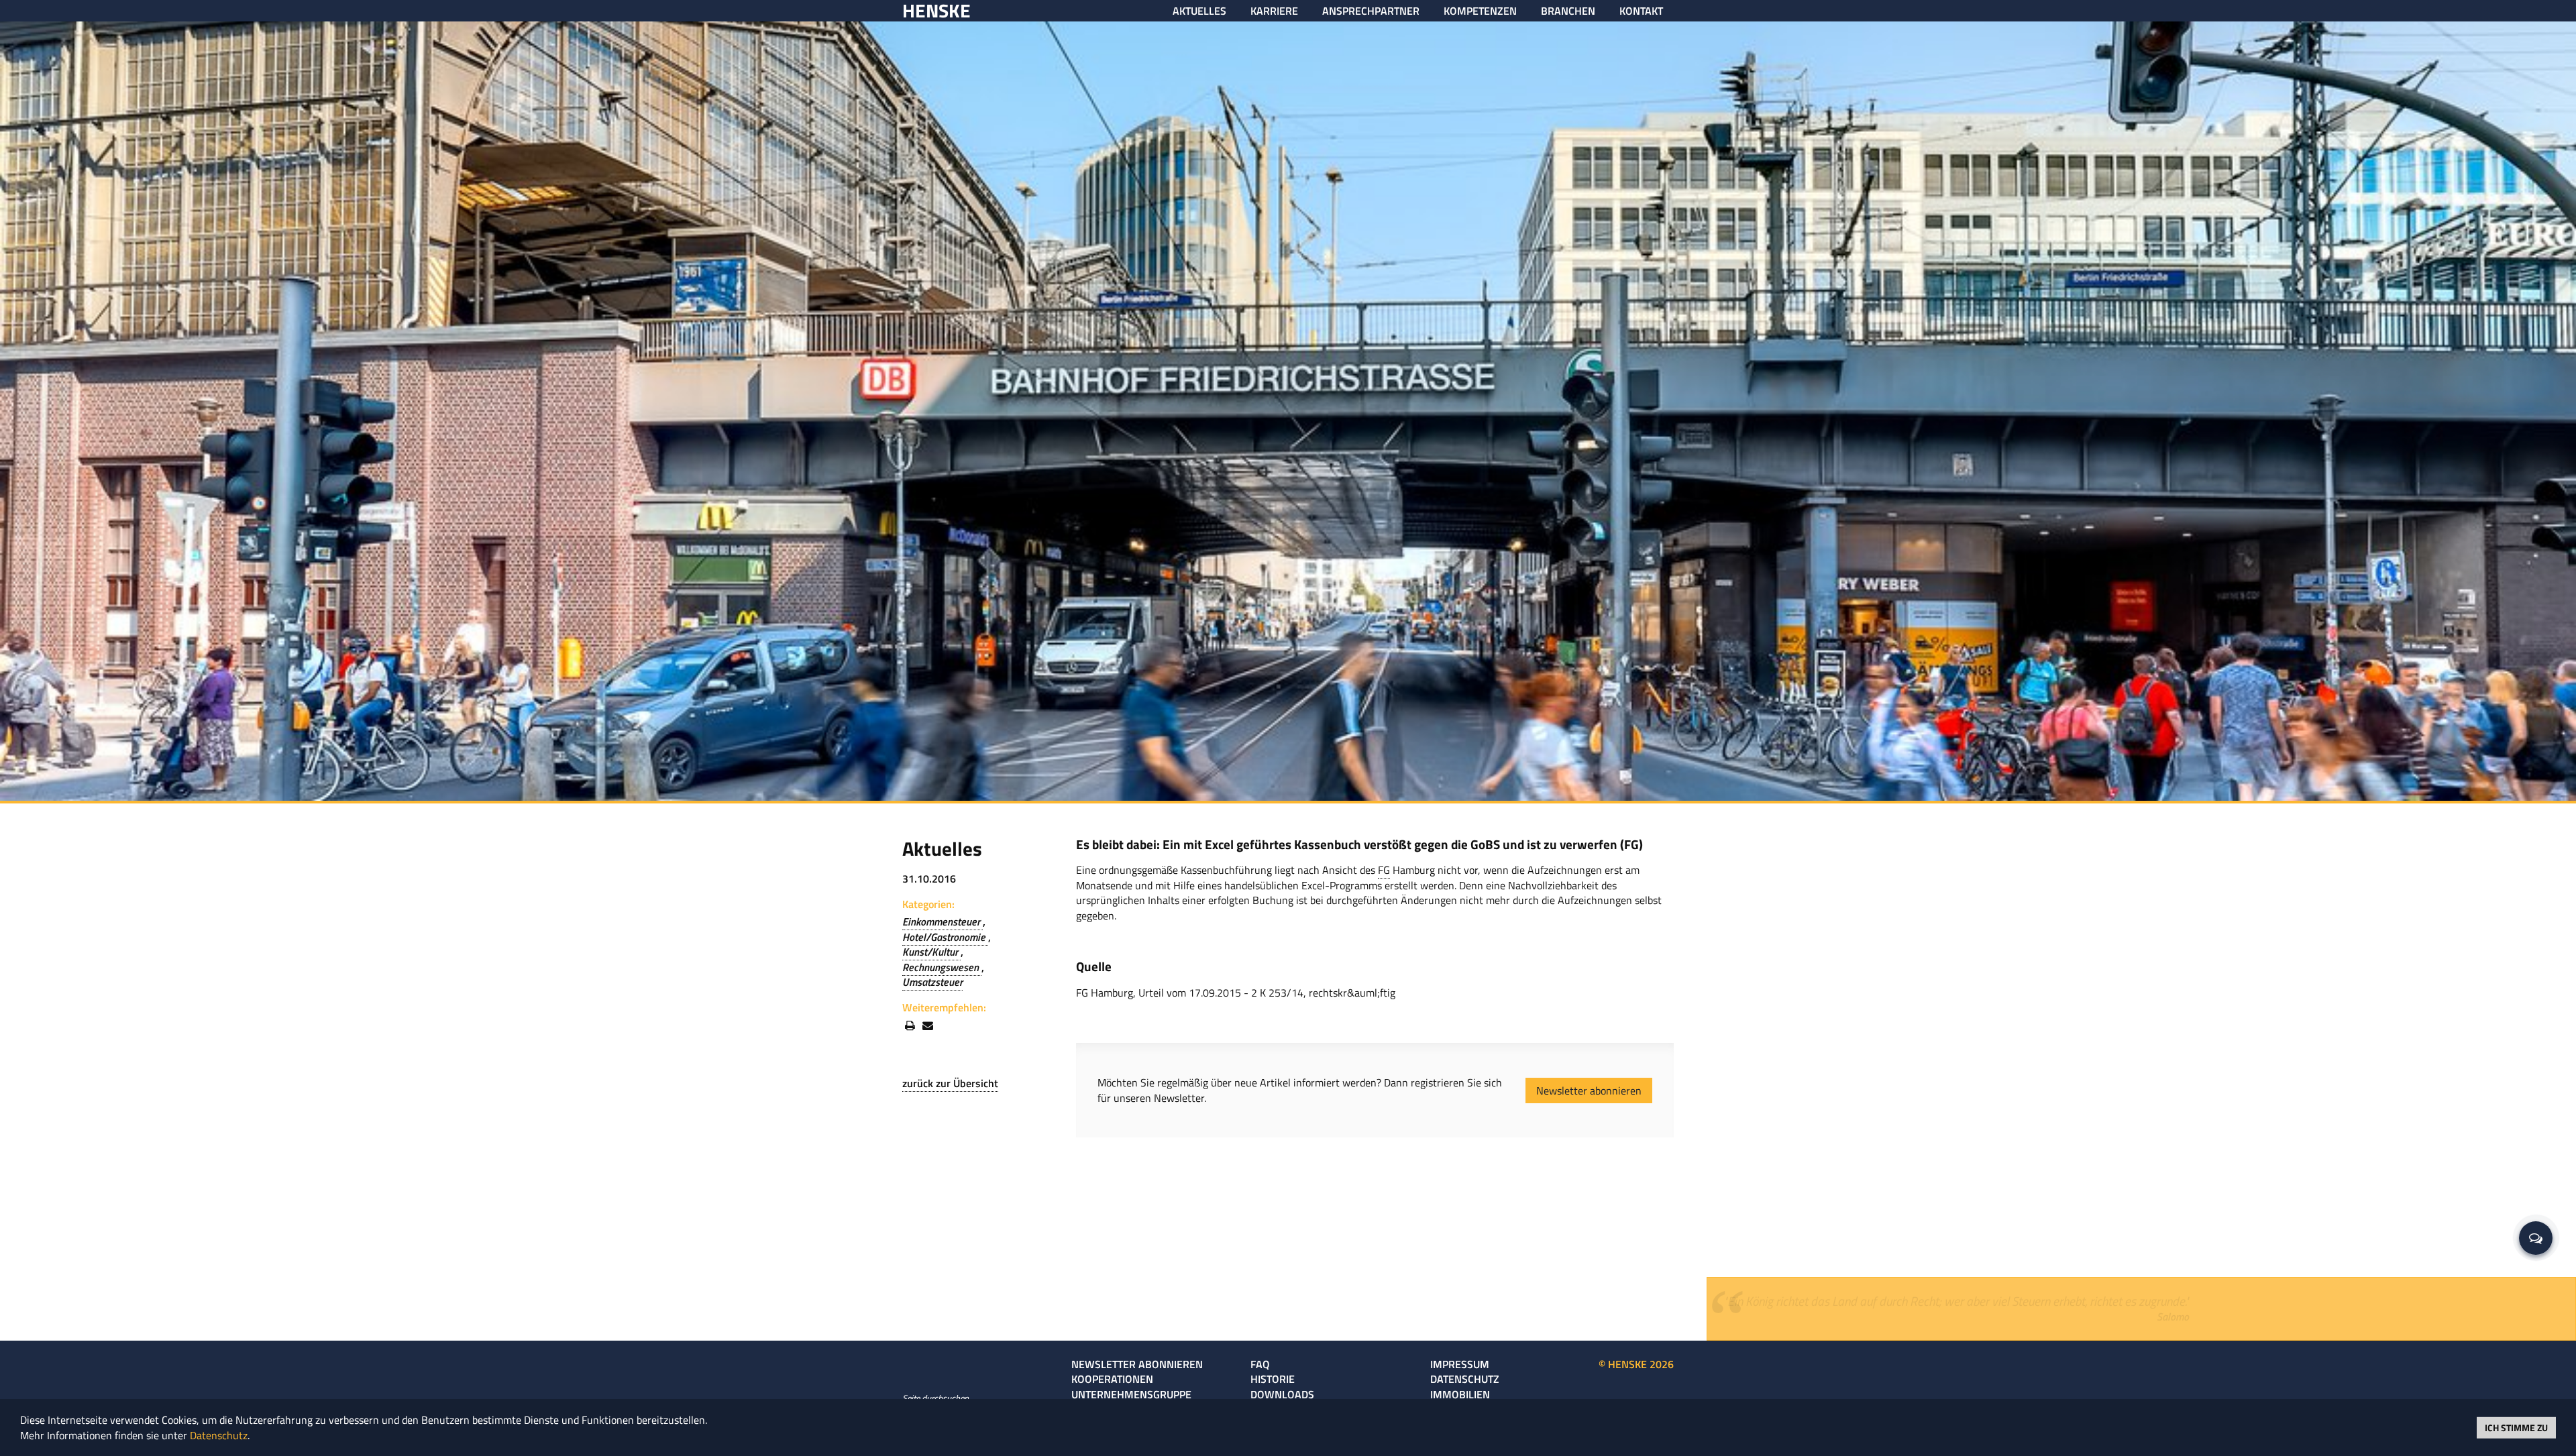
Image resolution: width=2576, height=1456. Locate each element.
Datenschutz (1465, 1379)
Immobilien (1460, 1394)
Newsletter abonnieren (1589, 1090)
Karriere (1274, 11)
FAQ (1260, 1364)
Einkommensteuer (943, 921)
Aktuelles (1199, 11)
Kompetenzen (1480, 11)
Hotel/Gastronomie (945, 937)
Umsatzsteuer (932, 982)
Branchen (1568, 11)
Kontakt (1641, 11)
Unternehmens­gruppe (1131, 1394)
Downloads (1282, 1394)
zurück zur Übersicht (950, 1083)
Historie (1273, 1379)
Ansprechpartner (1371, 11)
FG (1384, 870)
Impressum (1460, 1364)
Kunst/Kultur (931, 952)
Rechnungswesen (942, 967)
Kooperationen (1112, 1379)
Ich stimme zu (2516, 1427)
